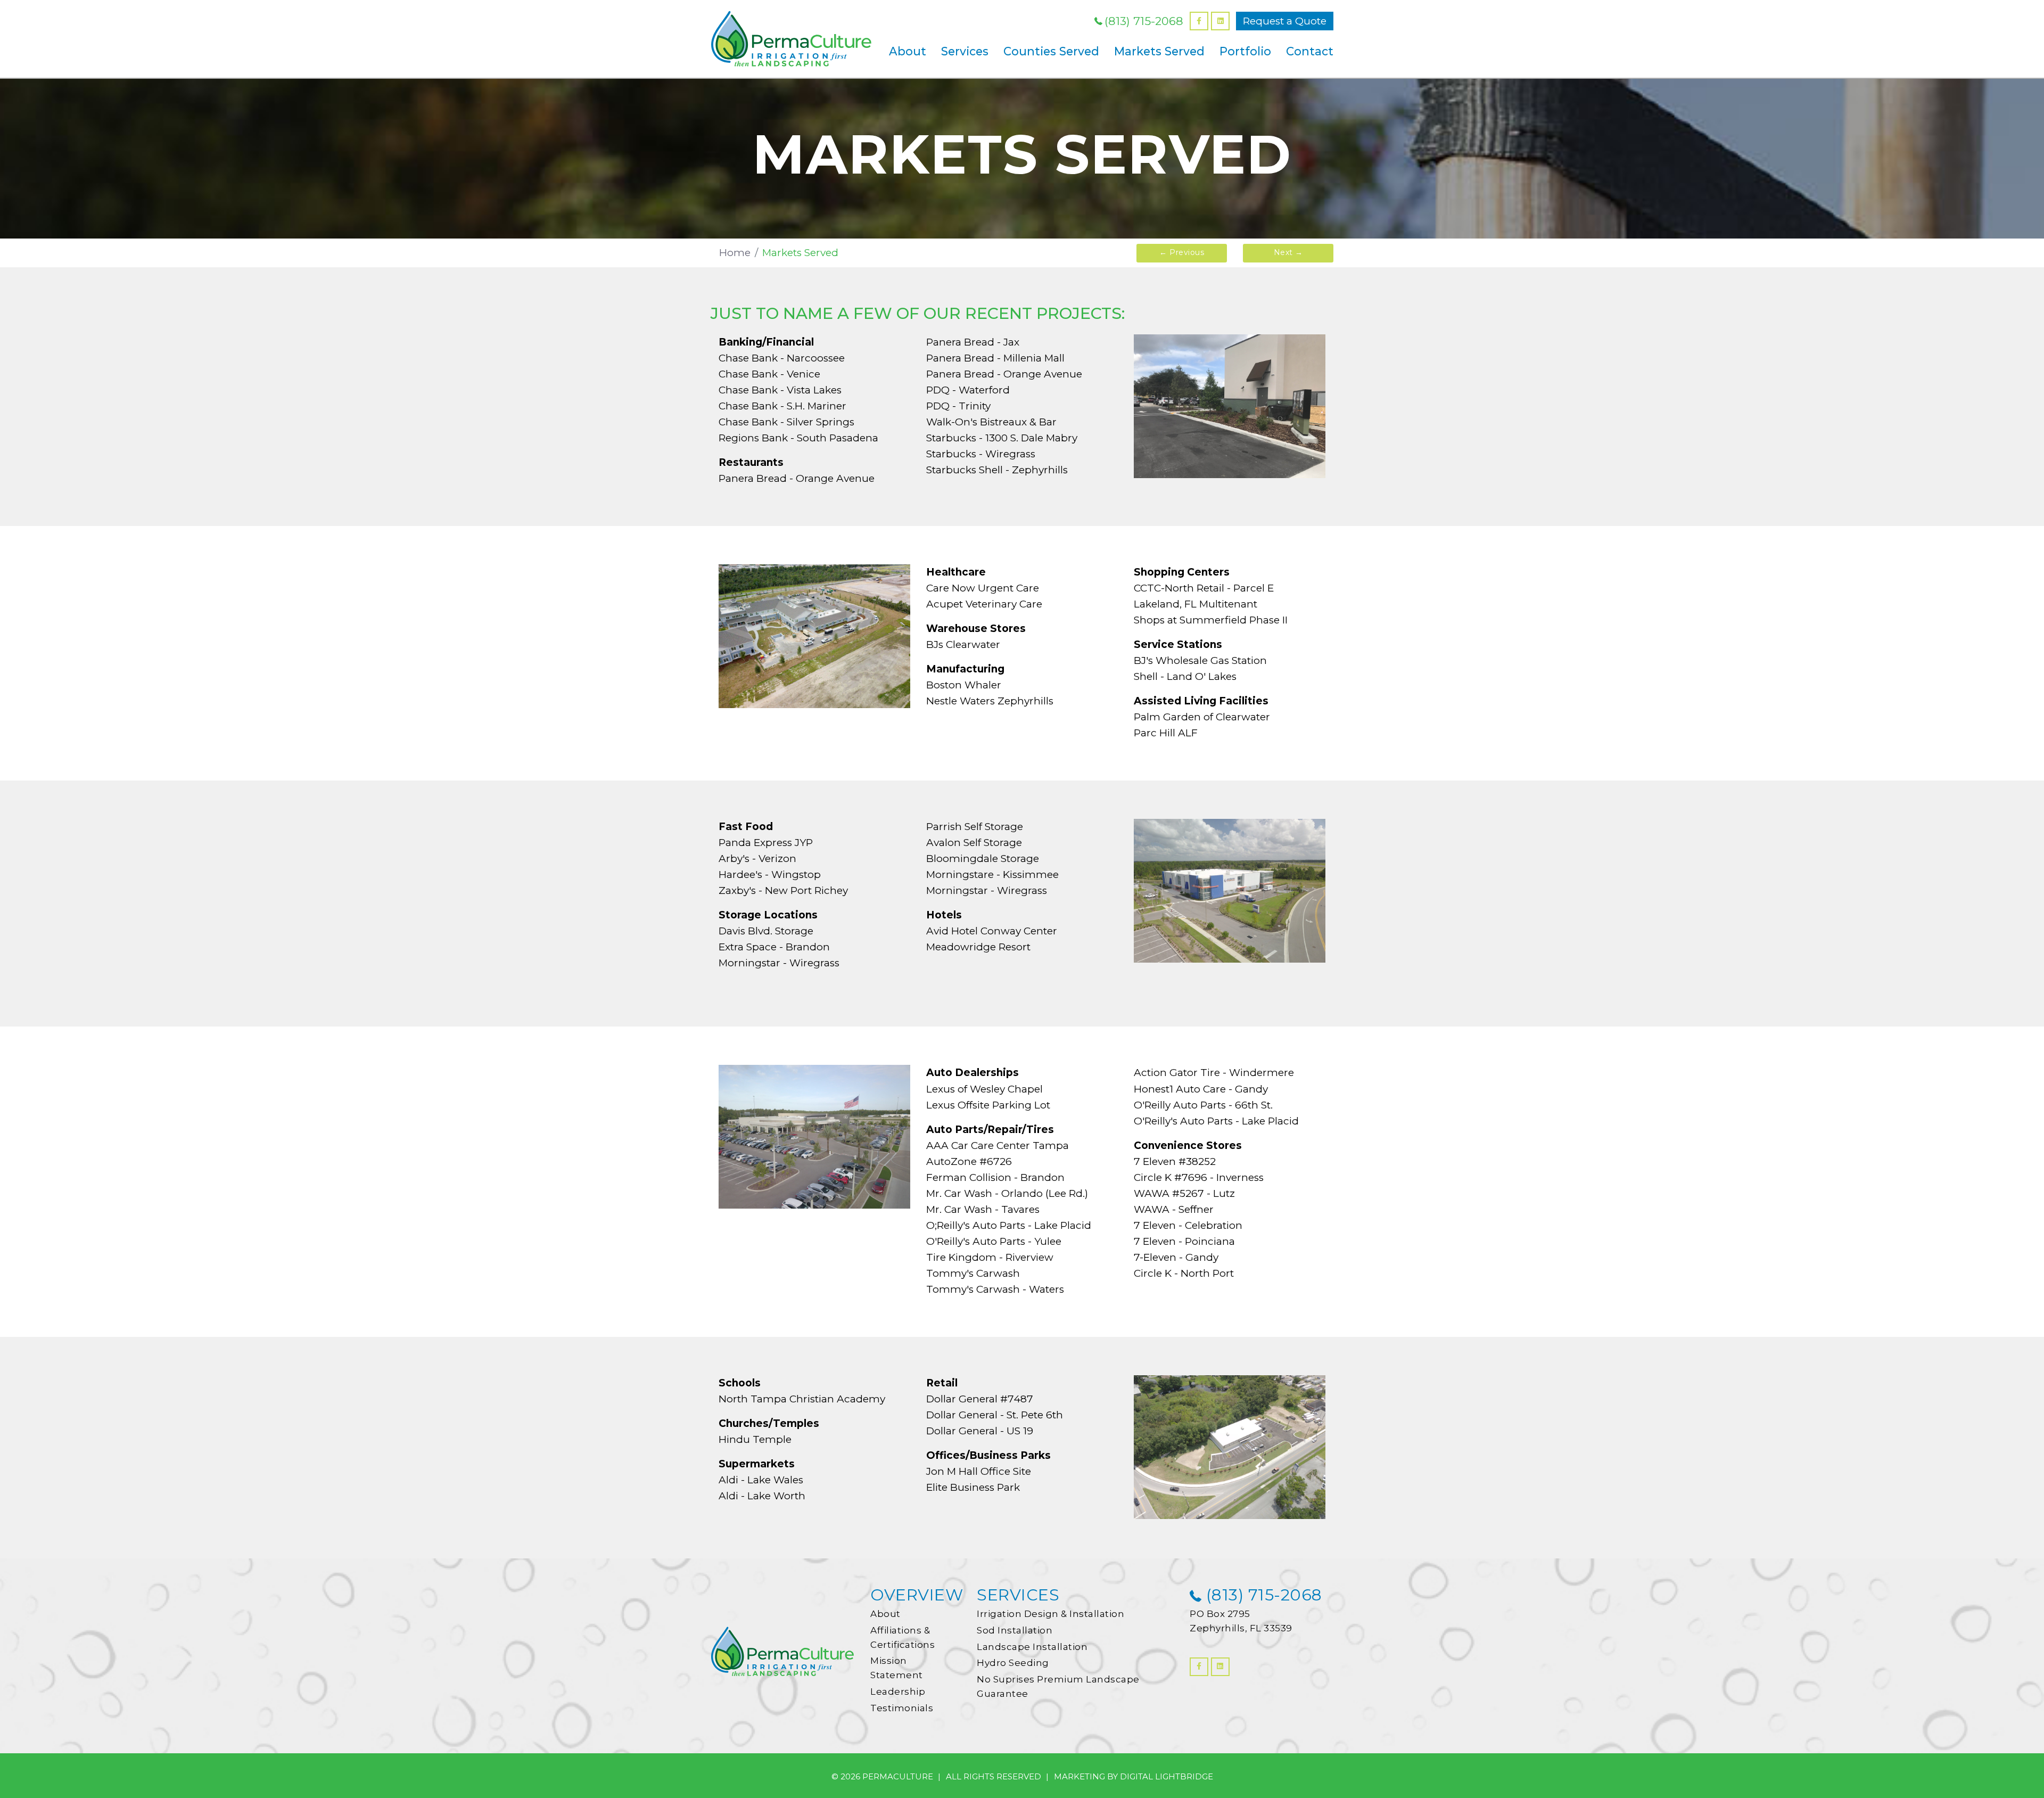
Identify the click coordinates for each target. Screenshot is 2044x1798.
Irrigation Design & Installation (1050, 1614)
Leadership (898, 1692)
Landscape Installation (1032, 1647)
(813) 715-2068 (1144, 21)
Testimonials (902, 1708)
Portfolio (1245, 51)
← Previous (1182, 252)
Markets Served (1159, 51)
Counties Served (1051, 51)
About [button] (908, 51)
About (885, 1614)
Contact (1310, 51)
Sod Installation (1015, 1630)
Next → (1288, 252)
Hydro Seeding (1013, 1663)
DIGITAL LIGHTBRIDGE (1167, 1776)
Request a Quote (1285, 21)
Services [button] (965, 51)
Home (735, 253)
